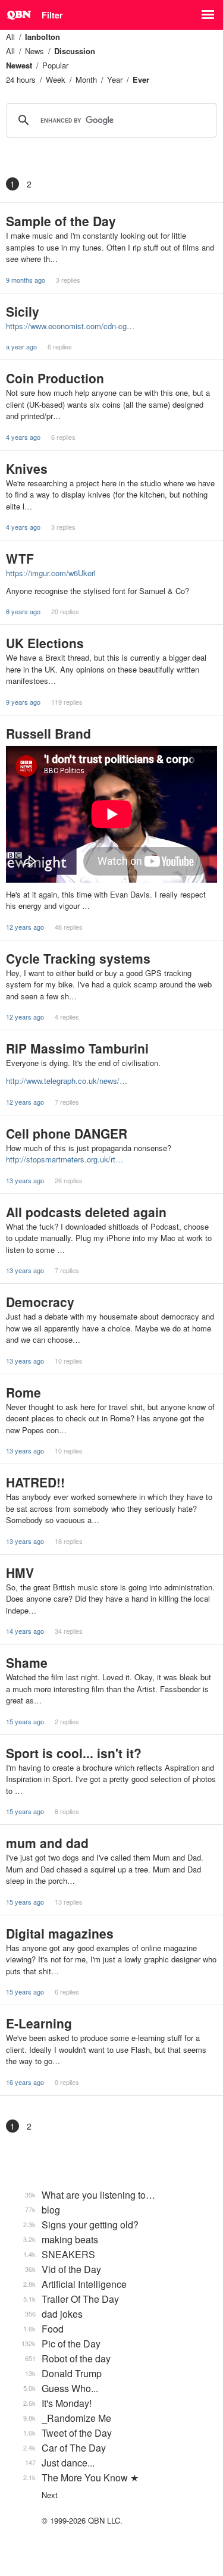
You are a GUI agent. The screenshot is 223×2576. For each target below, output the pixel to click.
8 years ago (23, 611)
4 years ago (23, 437)
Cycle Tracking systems (78, 958)
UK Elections (45, 643)
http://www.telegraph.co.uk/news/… (67, 1081)
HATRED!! (35, 1482)
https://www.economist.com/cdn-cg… (70, 326)
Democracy (40, 1302)
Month (86, 79)
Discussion (75, 51)
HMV (20, 1573)
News (34, 51)
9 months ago (26, 280)
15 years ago (25, 1721)
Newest (19, 65)
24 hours (21, 79)
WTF (20, 558)
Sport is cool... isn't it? (74, 1753)
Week (56, 79)
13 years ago (25, 1180)
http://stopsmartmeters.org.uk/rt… (65, 1159)
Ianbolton (43, 37)
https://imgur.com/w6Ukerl (51, 573)
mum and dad (47, 1843)
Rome (23, 1392)
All (10, 37)
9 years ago (23, 702)
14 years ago (25, 1631)
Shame (27, 1662)
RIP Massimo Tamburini (77, 1048)
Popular (55, 65)
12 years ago (25, 927)
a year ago (21, 346)
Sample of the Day (61, 221)
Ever (141, 79)
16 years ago (25, 2082)
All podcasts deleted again (86, 1212)
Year (115, 79)
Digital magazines (60, 1933)
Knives (27, 468)
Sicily (23, 311)
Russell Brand (48, 733)
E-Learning (39, 2023)
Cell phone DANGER (67, 1133)
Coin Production (55, 378)
